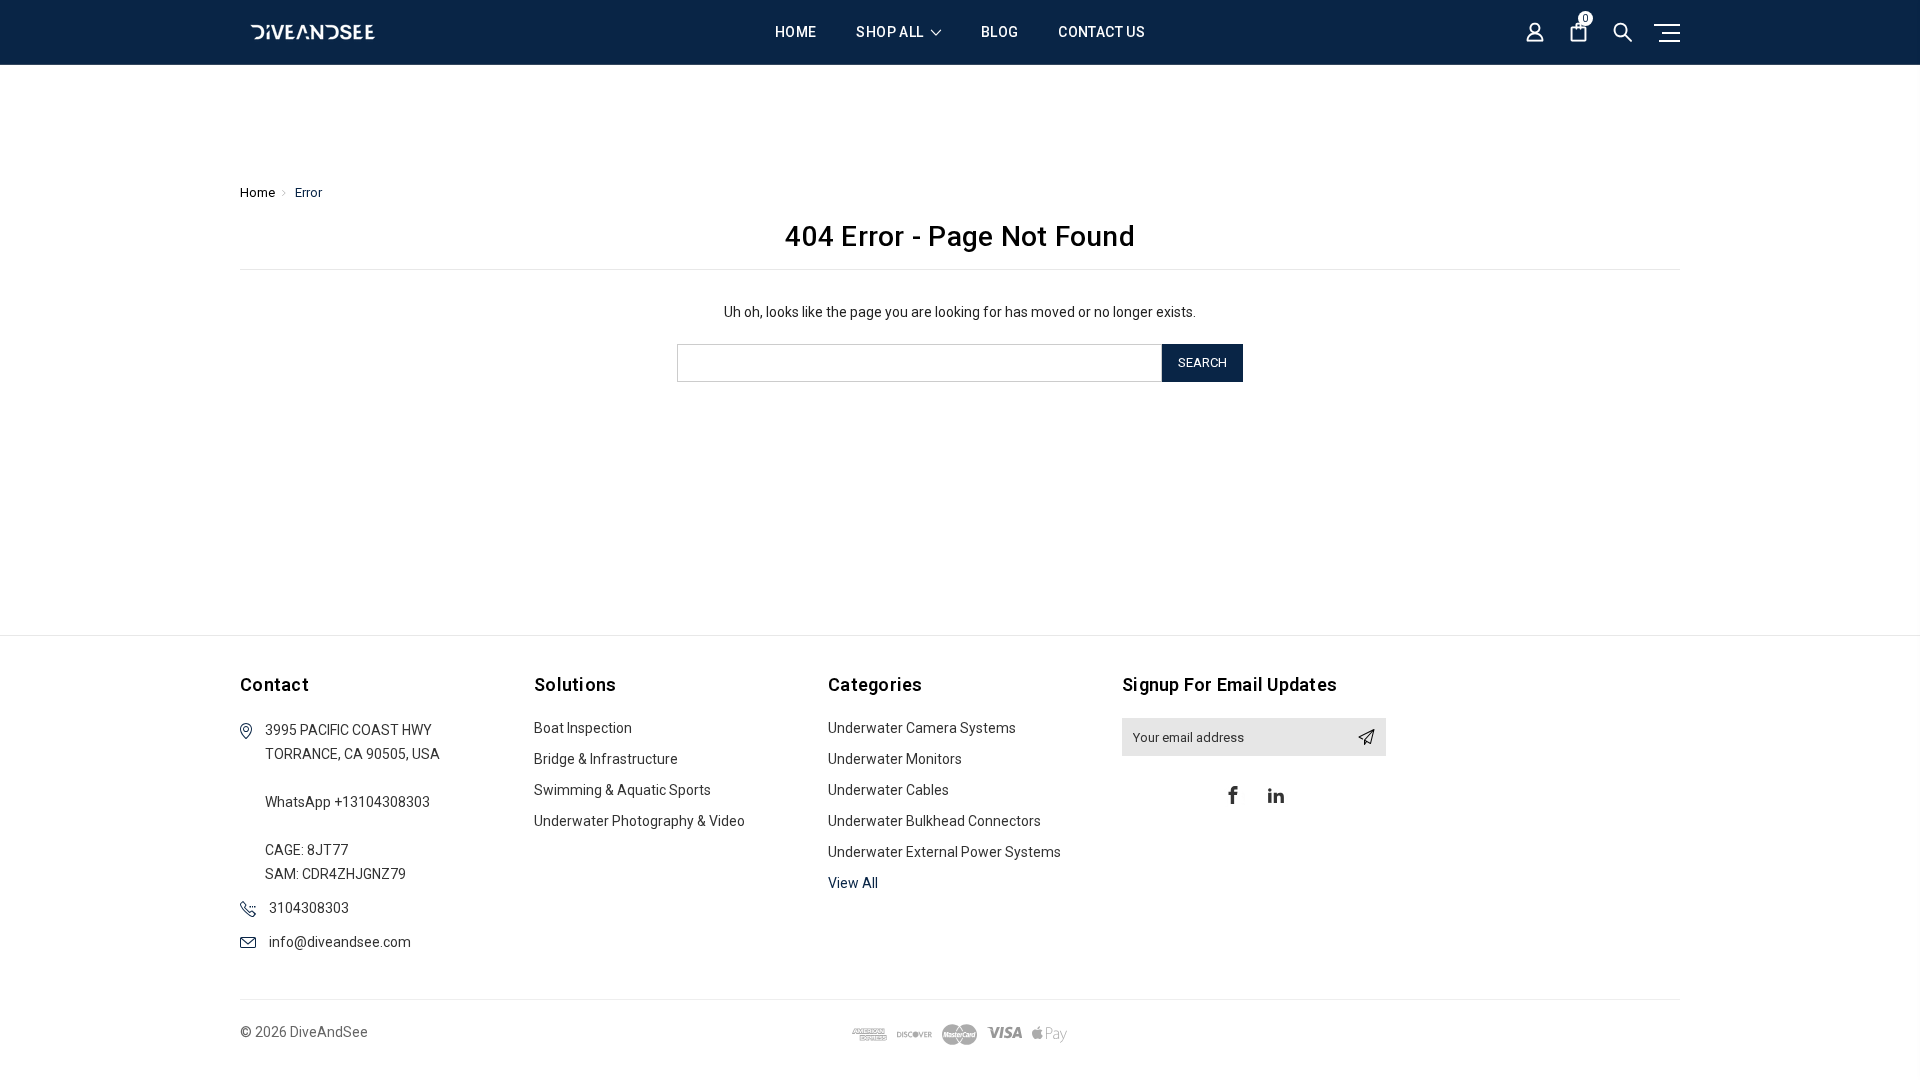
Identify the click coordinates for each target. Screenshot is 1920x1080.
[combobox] (919, 363)
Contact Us (1101, 32)
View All (853, 883)
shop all (891, 32)
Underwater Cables (888, 790)
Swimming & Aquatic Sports (622, 790)
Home (795, 32)
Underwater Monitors (895, 759)
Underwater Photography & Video (639, 821)
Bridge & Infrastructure (606, 759)
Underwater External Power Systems (944, 852)
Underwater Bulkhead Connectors (934, 821)
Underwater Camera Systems (922, 728)
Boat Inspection (583, 728)
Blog (999, 32)
